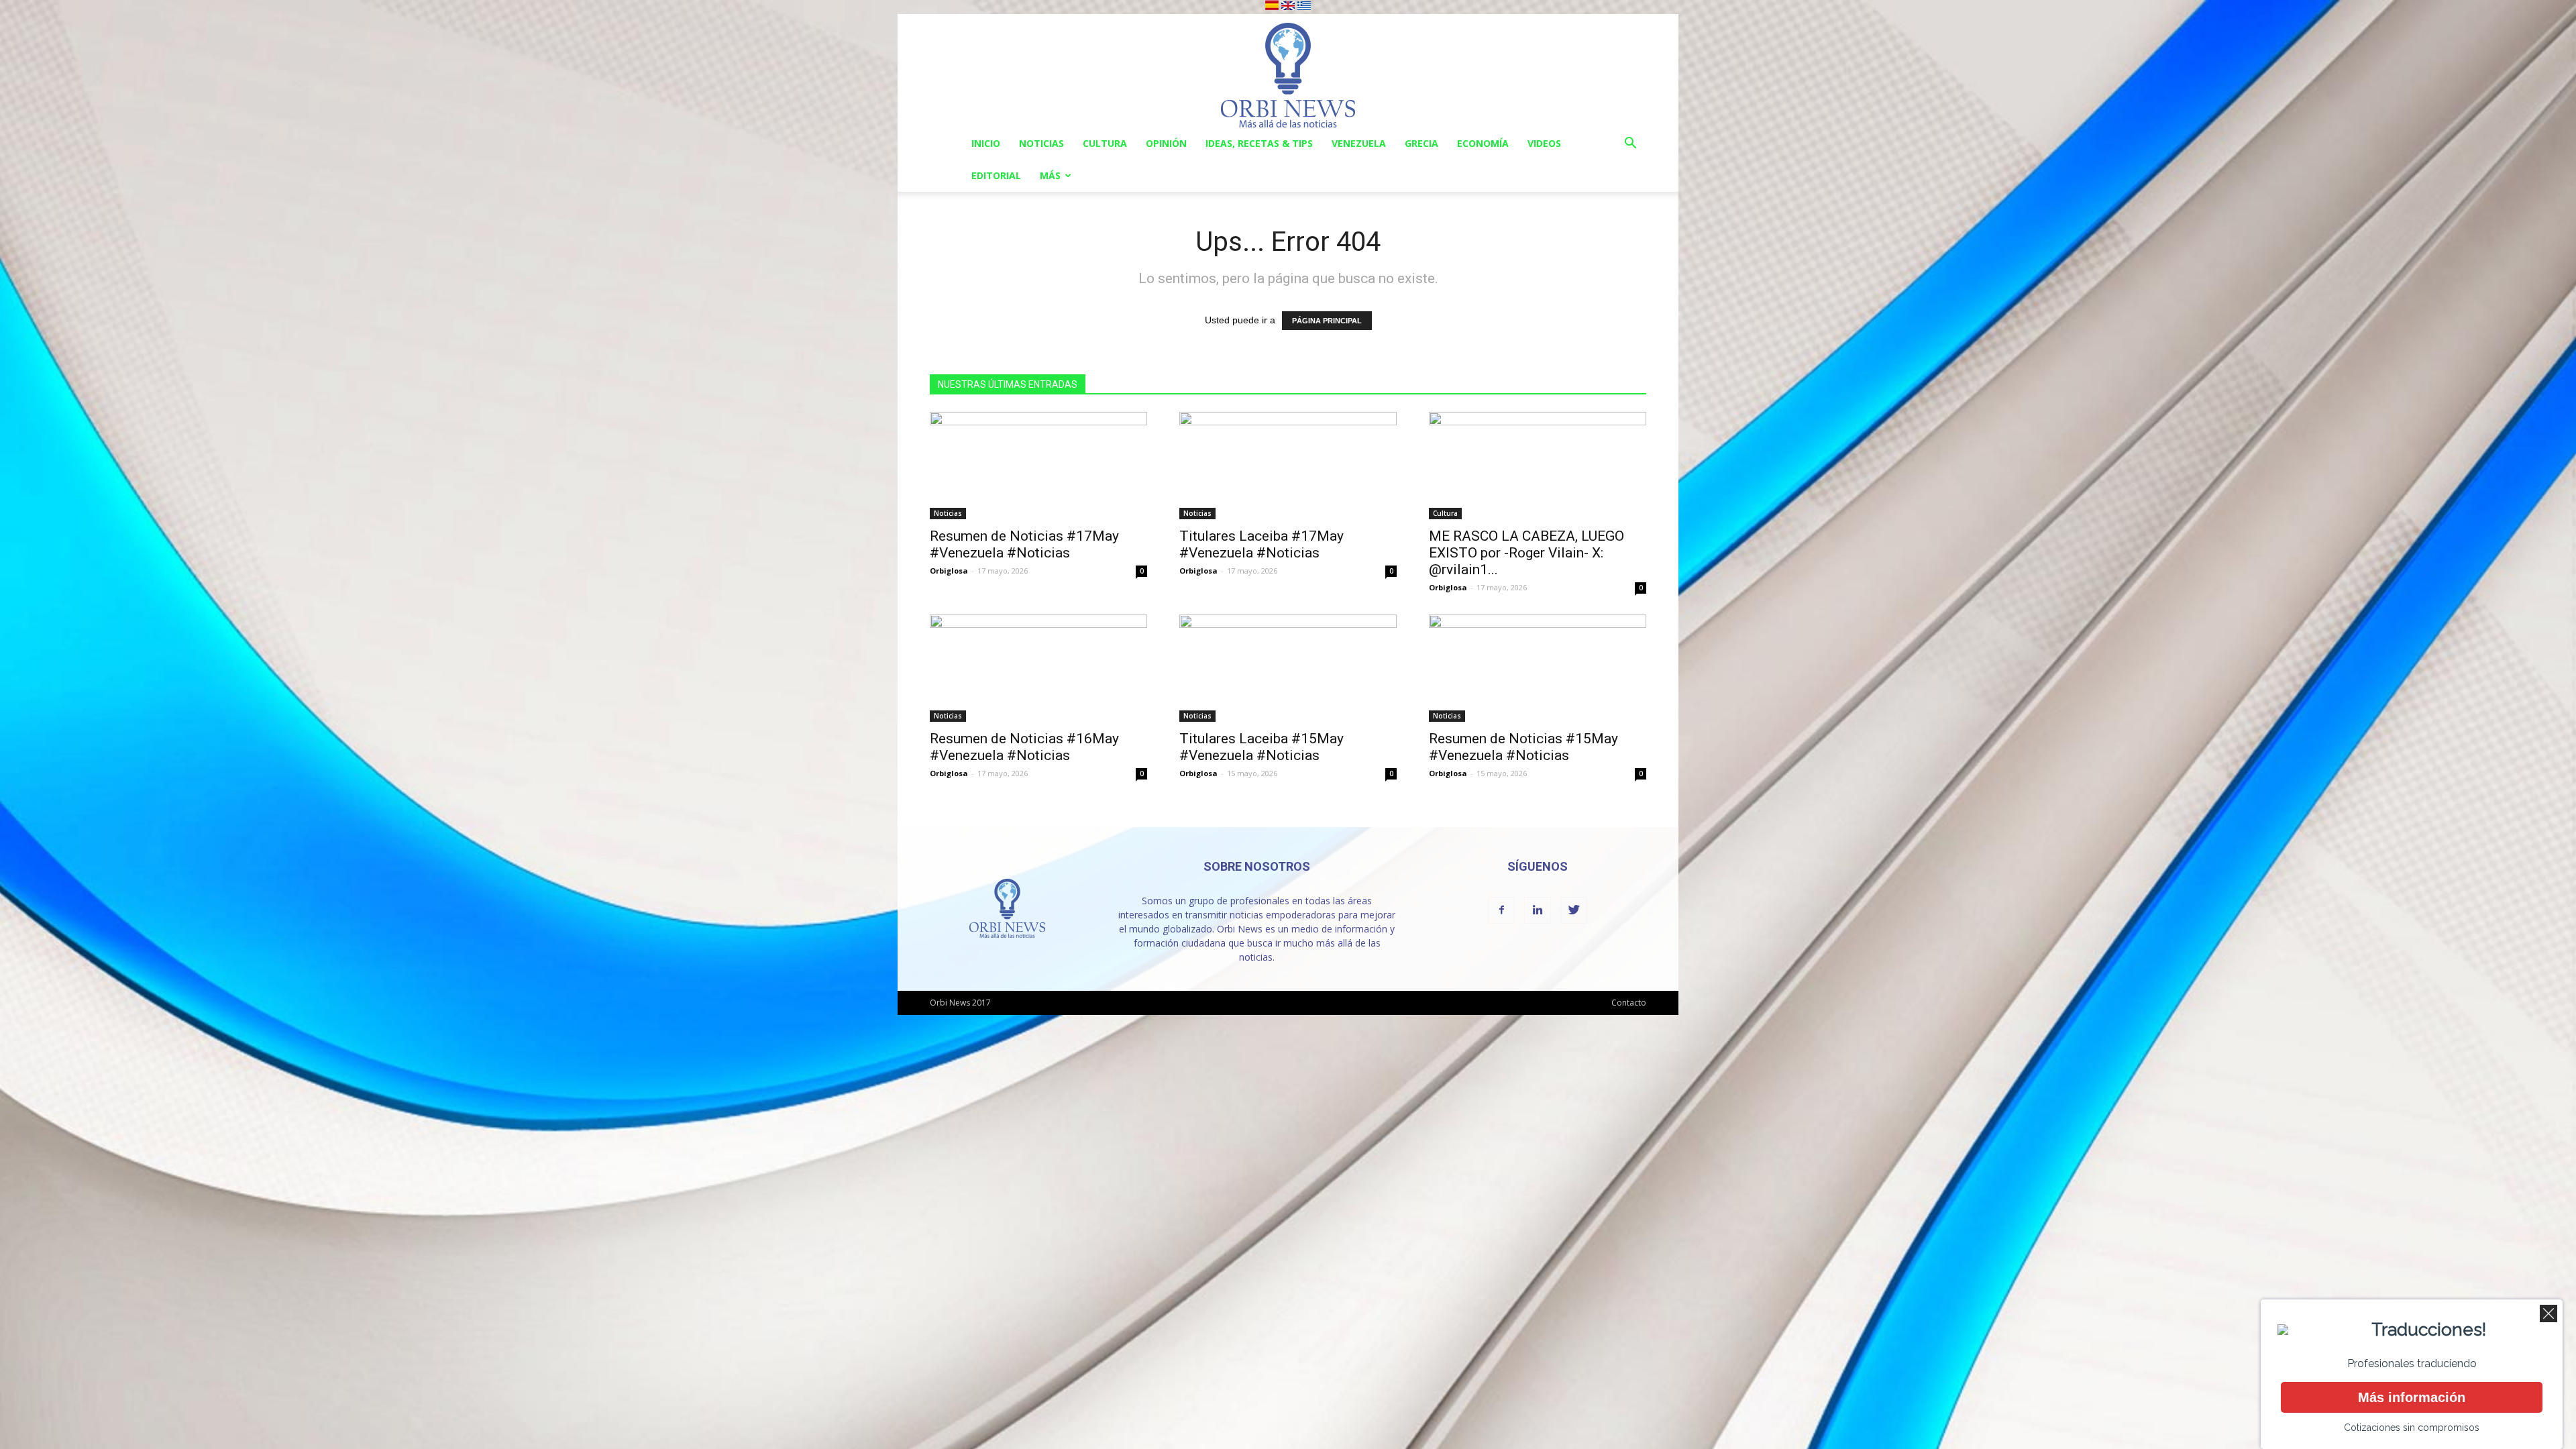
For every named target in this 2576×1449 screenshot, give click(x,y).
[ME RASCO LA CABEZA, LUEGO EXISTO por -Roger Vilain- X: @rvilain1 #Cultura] (1538, 466)
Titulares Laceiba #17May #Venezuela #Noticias (1262, 544)
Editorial (996, 175)
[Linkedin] (1538, 910)
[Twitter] (1574, 910)
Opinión (1166, 143)
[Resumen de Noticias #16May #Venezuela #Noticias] (1038, 668)
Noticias (1041, 143)
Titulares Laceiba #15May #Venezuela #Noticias (1262, 747)
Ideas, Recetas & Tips (1259, 143)
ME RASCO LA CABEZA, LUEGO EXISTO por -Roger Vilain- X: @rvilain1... (1526, 553)
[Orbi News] (1288, 71)
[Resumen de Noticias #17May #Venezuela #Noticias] (1038, 466)
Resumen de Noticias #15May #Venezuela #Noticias (1523, 747)
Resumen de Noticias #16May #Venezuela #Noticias (1024, 747)
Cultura (1105, 143)
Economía (1483, 143)
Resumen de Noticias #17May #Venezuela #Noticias (1024, 544)
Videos (1544, 143)
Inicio (986, 143)
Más (1050, 175)
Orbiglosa (949, 571)
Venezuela (1359, 143)
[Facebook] (1501, 910)
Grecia (1421, 143)
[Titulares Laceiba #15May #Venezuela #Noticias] (1288, 668)
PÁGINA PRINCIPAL (1327, 321)
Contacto (1629, 1003)
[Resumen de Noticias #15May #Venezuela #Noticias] (1538, 668)
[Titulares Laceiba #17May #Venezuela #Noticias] (1288, 466)
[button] (1630, 145)
